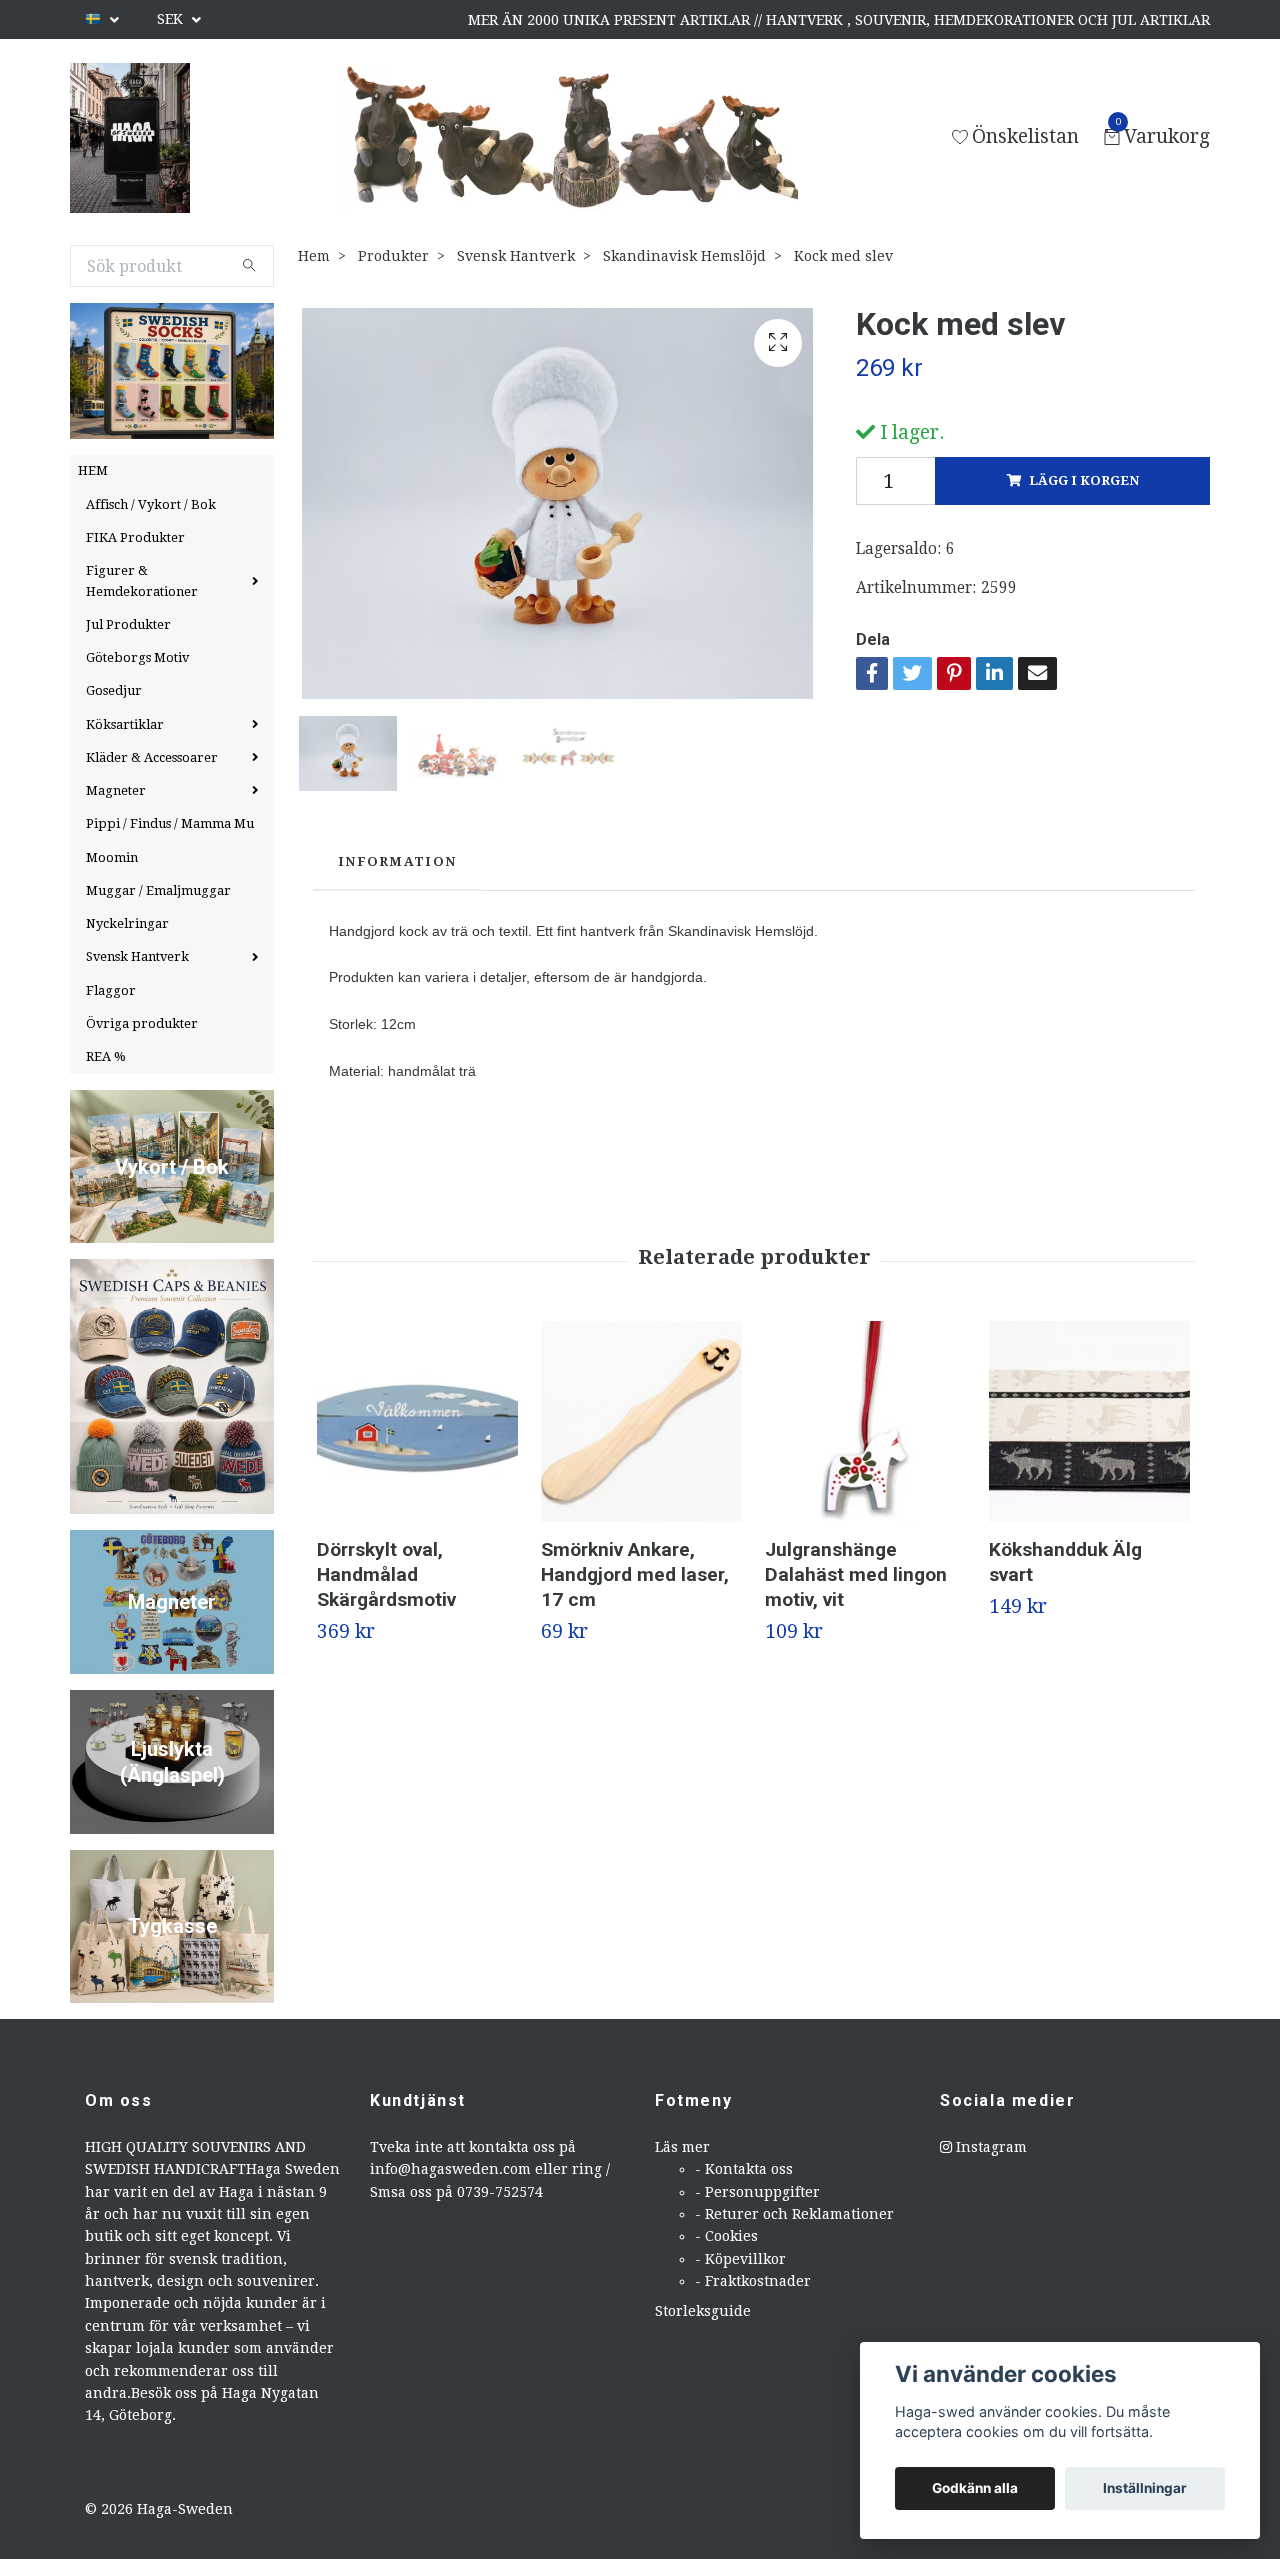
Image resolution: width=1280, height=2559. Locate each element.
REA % (106, 1056)
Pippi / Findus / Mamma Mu (170, 823)
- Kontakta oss (744, 2169)
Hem (314, 256)
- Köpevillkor (740, 2259)
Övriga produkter (142, 1023)
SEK (172, 19)
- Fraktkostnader (753, 2281)
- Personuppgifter (757, 2192)
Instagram (989, 2147)
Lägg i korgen (1084, 480)
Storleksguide (703, 2311)
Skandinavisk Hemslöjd (684, 256)
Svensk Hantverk (137, 956)
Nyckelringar (127, 923)
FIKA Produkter (135, 537)
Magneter (116, 790)
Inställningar (1145, 2488)
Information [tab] (397, 861)
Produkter (393, 256)
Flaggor (111, 990)
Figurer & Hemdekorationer (142, 580)
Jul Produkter (128, 624)
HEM (93, 470)
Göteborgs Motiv (137, 657)
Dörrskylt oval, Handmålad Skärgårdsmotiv (386, 1574)
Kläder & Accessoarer (152, 757)
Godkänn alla (975, 2488)
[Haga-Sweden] (130, 138)
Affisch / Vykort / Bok (151, 504)
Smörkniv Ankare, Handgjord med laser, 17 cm (635, 1574)
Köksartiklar (125, 724)
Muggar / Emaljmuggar (158, 890)
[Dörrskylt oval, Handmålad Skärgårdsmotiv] (417, 1421)
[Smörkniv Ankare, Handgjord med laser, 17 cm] (641, 1421)
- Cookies (726, 2236)
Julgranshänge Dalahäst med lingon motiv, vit (856, 1574)
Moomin (112, 857)
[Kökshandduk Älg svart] (1089, 1421)
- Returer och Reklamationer (794, 2214)
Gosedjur (114, 690)
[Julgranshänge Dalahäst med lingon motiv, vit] (865, 1421)
